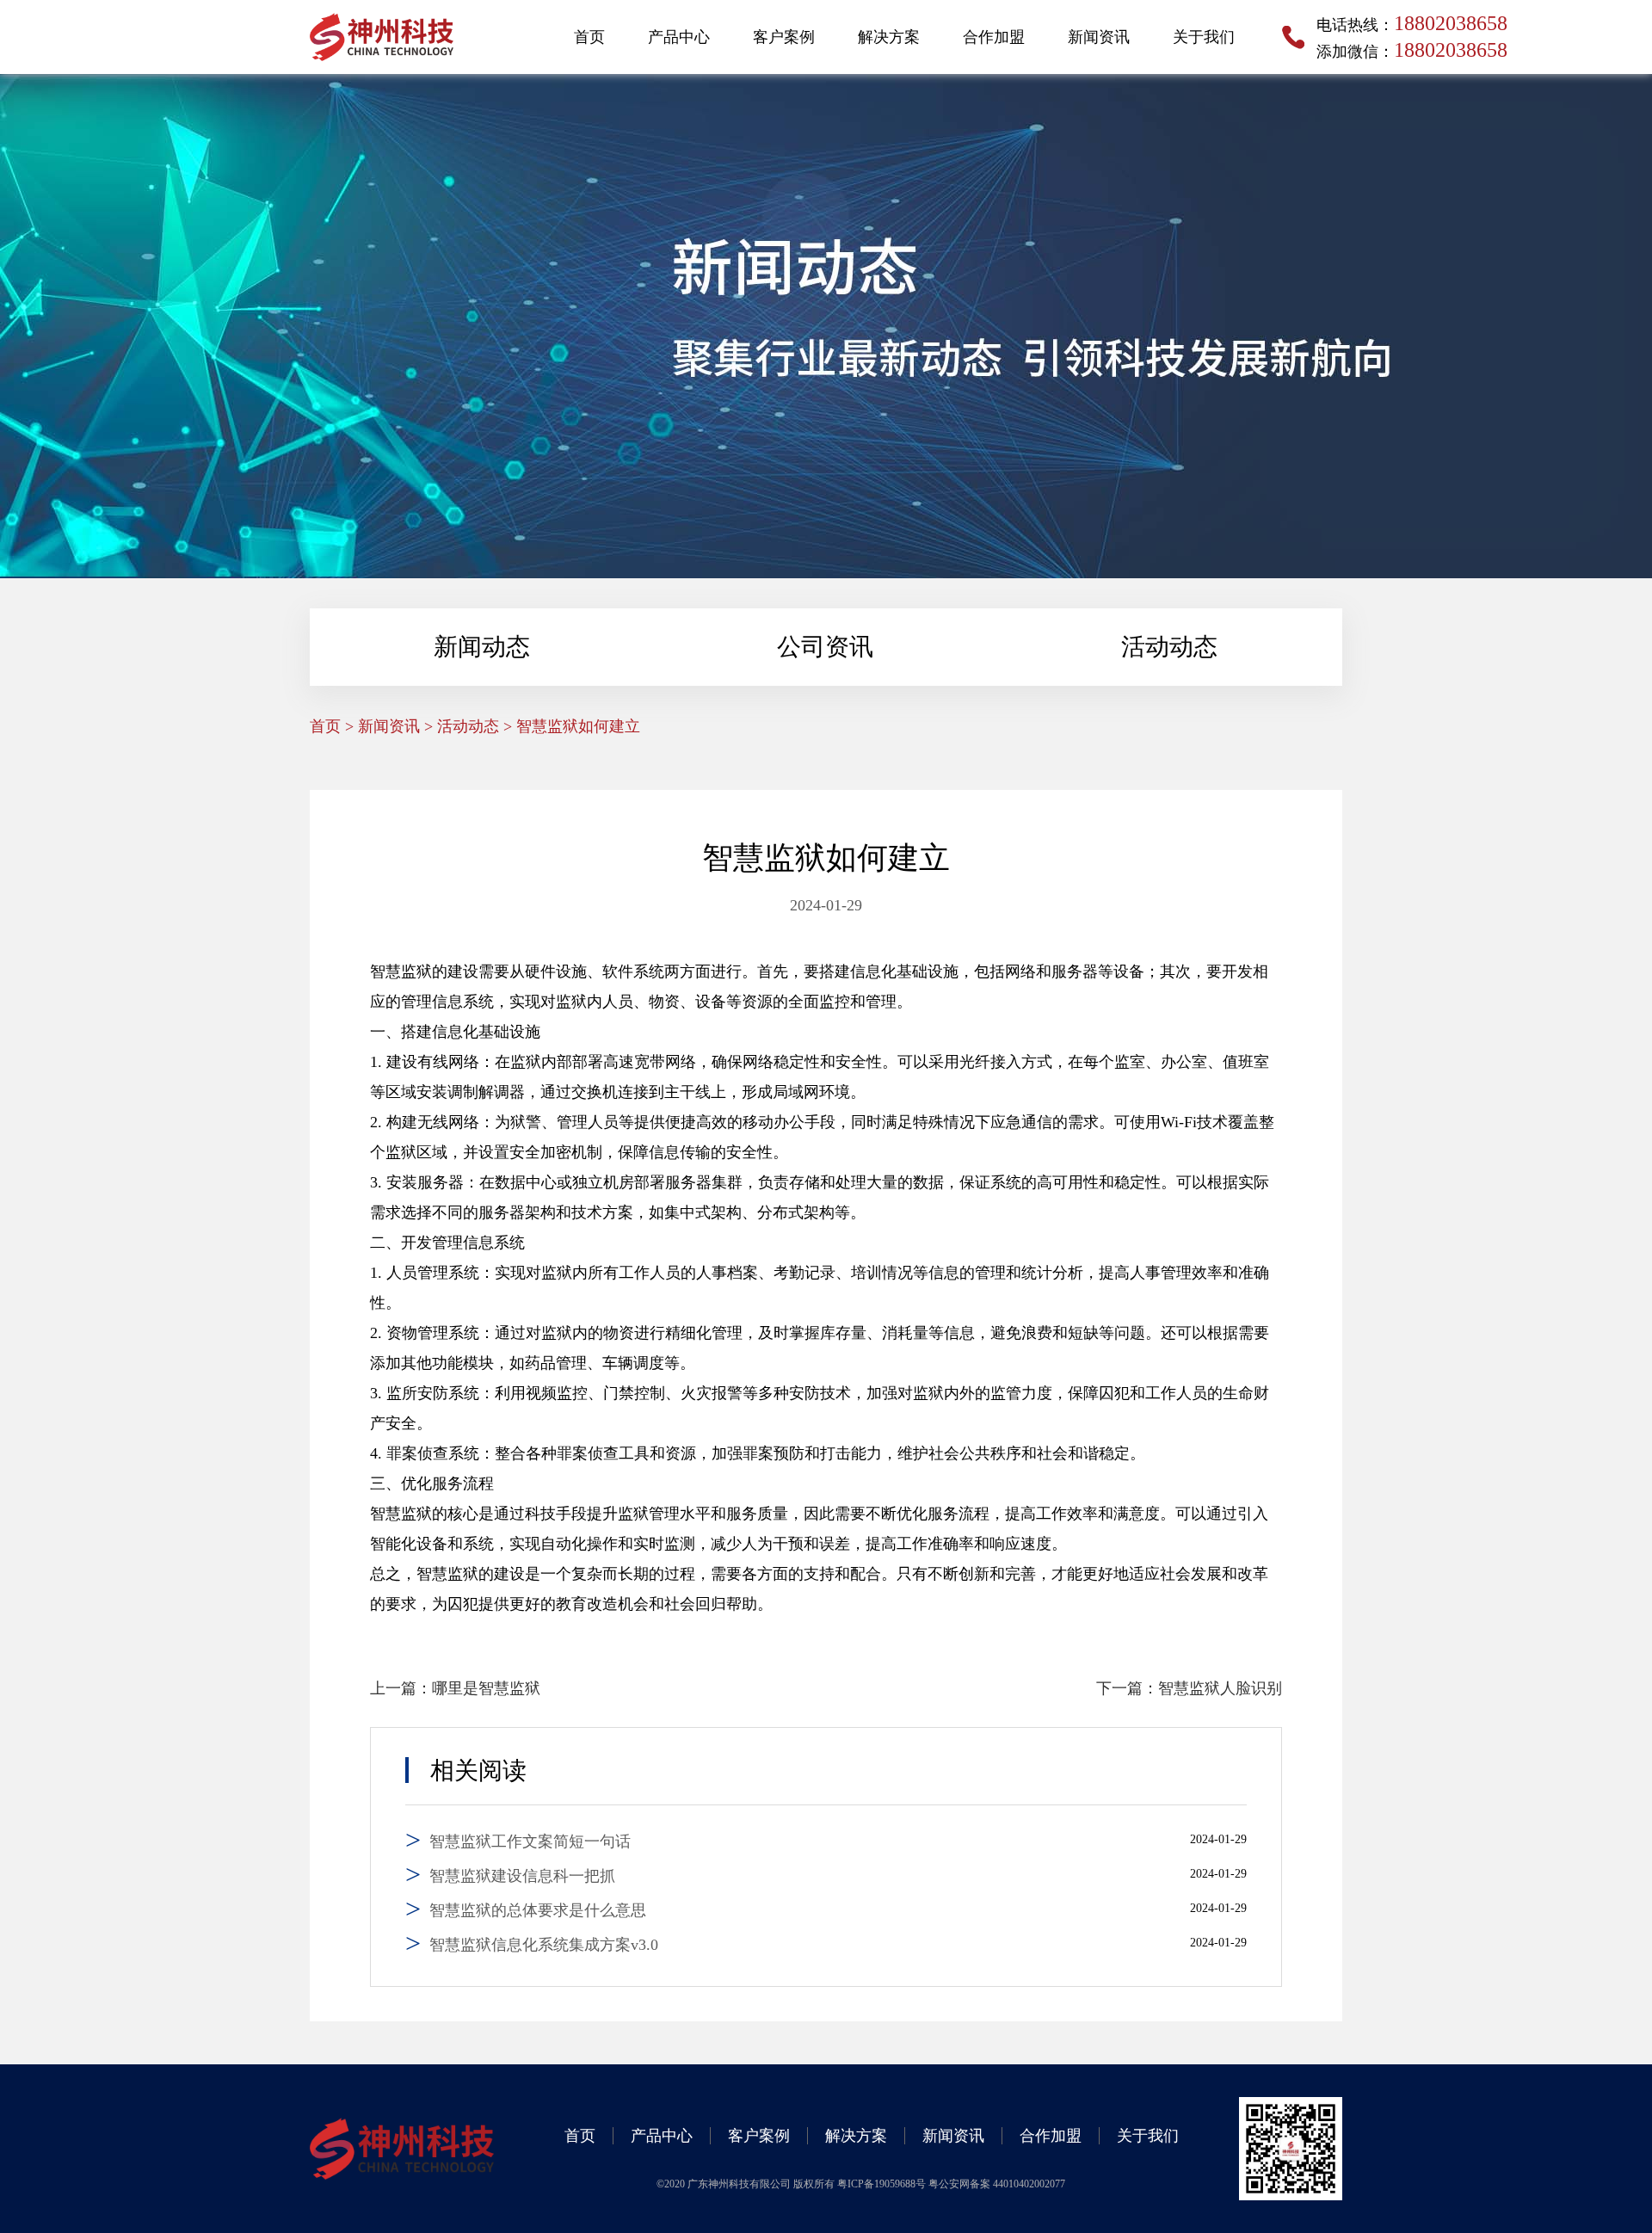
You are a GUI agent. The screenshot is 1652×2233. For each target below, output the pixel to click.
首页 (589, 37)
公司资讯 (825, 647)
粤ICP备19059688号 (883, 2184)
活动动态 (1169, 647)
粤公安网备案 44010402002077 (997, 2184)
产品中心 (679, 37)
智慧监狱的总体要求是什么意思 (538, 1910)
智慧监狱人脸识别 (1220, 1688)
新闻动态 (482, 647)
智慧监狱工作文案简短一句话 (530, 1841)
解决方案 (889, 37)
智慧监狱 (401, 972)
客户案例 (784, 37)
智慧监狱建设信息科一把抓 (522, 1876)
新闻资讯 (1099, 37)
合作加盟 (994, 37)
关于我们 (1204, 37)
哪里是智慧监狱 (486, 1688)
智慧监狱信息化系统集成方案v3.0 (544, 1945)
